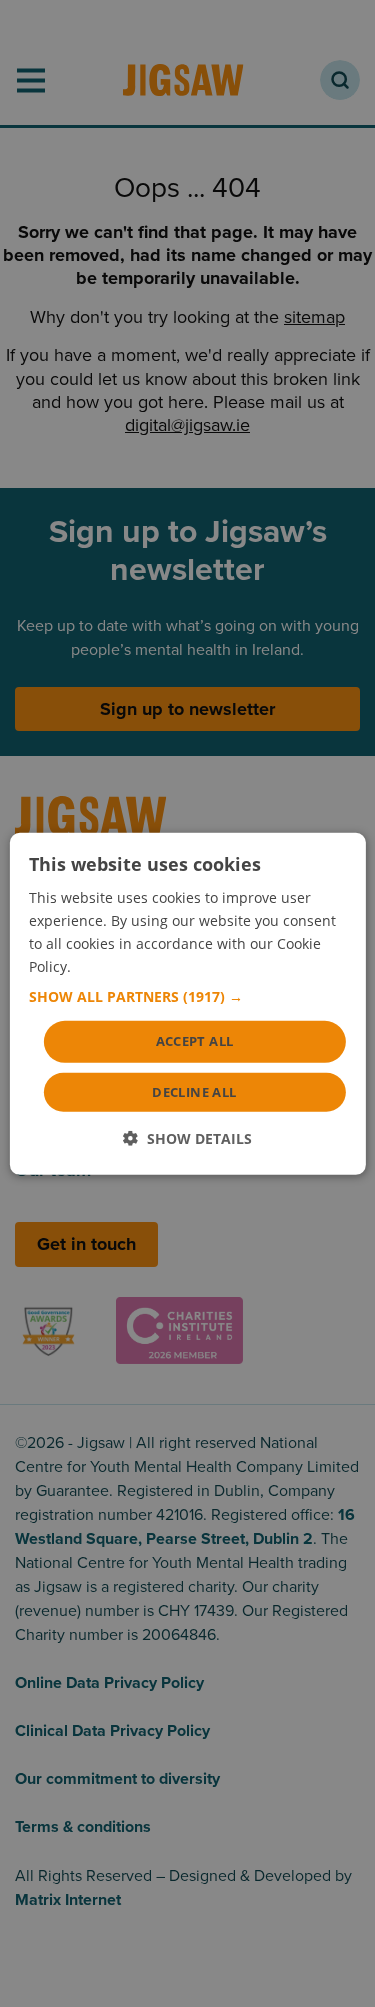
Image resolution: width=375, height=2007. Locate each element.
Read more (111, 966)
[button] (187, 997)
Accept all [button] (195, 1041)
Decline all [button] (194, 1092)
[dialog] (187, 1003)
